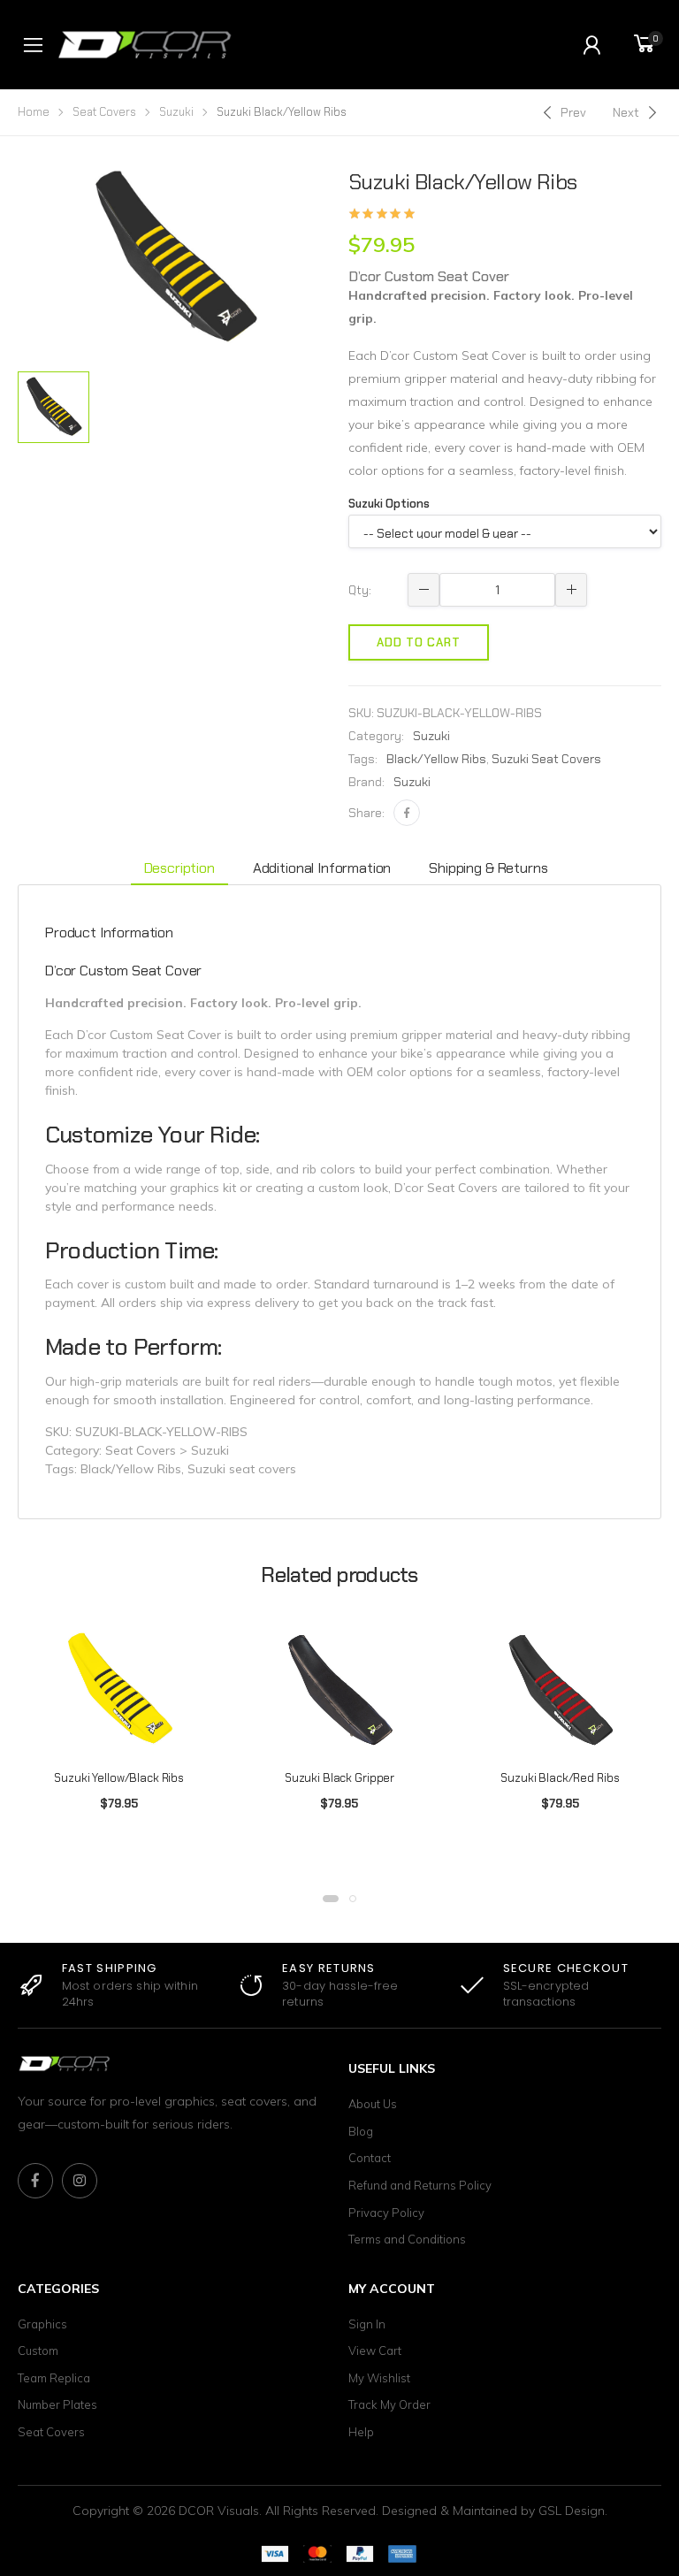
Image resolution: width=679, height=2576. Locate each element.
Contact (370, 2158)
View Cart (375, 2351)
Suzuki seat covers (546, 759)
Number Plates (57, 2404)
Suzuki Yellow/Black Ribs (119, 1778)
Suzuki (176, 112)
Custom (38, 2351)
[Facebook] (407, 813)
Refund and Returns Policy (420, 2185)
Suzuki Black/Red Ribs (560, 1778)
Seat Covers (104, 112)
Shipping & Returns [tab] (488, 868)
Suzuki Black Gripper (339, 1778)
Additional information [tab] (322, 868)
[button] (331, 1899)
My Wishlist (379, 2378)
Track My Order (389, 2404)
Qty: (360, 590)
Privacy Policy (386, 2213)
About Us (373, 2104)
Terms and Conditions (407, 2239)
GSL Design (572, 2511)
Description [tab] (179, 868)
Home (34, 112)
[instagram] (80, 2181)
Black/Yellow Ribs (436, 759)
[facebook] (35, 2181)
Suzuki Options (389, 504)
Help (361, 2432)
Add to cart (419, 642)
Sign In (367, 2324)
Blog (361, 2131)
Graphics (42, 2324)
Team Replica (54, 2378)
